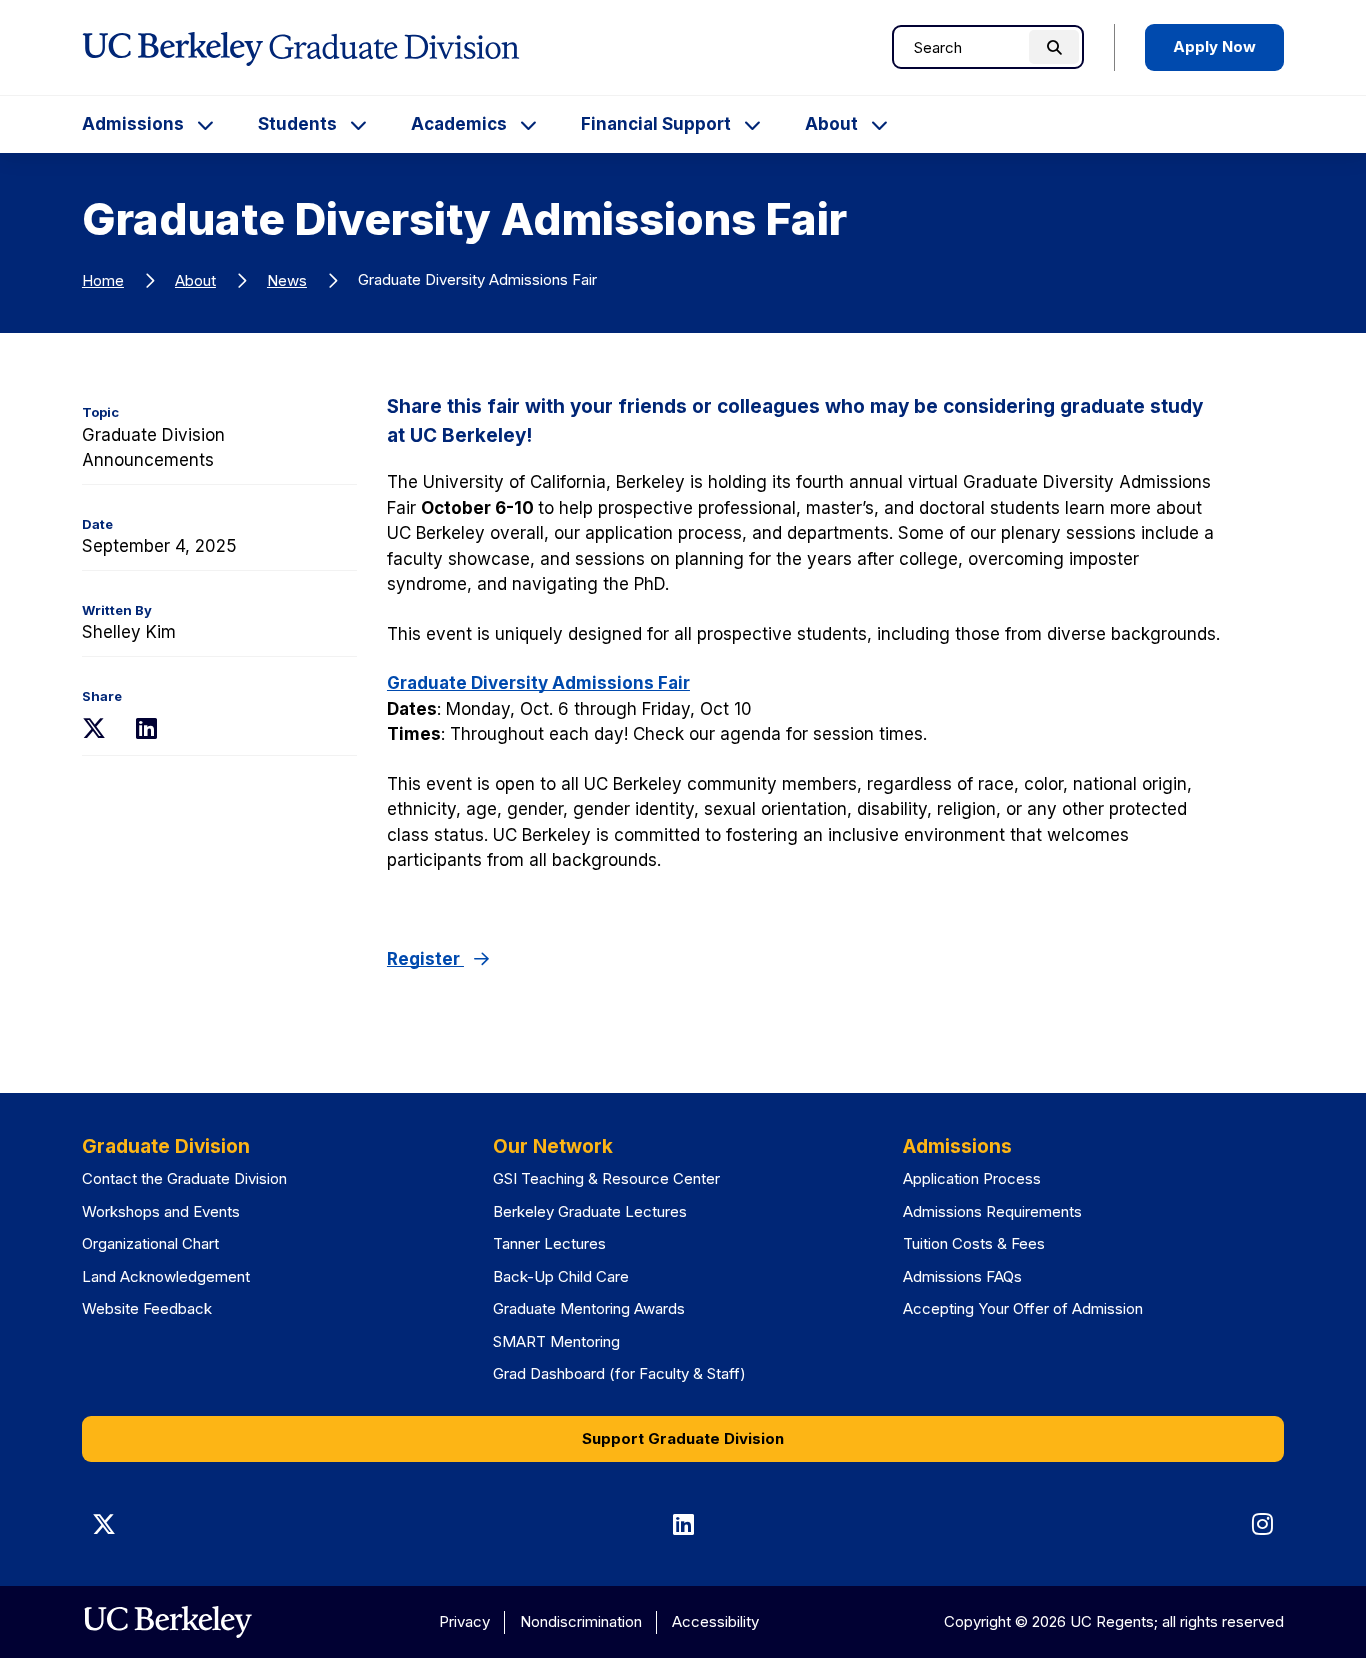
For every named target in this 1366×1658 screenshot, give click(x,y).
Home (103, 280)
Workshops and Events (161, 1211)
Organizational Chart (150, 1243)
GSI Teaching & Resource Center (606, 1178)
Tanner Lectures (549, 1243)
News (287, 280)
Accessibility (715, 1621)
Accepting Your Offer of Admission (1023, 1308)
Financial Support (656, 124)
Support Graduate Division (683, 1438)
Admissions (133, 124)
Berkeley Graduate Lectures (590, 1211)
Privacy (464, 1621)
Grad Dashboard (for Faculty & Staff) (619, 1373)
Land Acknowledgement (166, 1276)
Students (297, 124)
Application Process (972, 1178)
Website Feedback (147, 1308)
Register (425, 959)
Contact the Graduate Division (184, 1178)
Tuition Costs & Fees (974, 1243)
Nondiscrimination (581, 1621)
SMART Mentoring (556, 1341)
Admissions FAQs (962, 1276)
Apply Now (1214, 46)
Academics (459, 124)
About (831, 124)
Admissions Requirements (992, 1211)
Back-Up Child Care (561, 1276)
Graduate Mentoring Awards (589, 1308)
